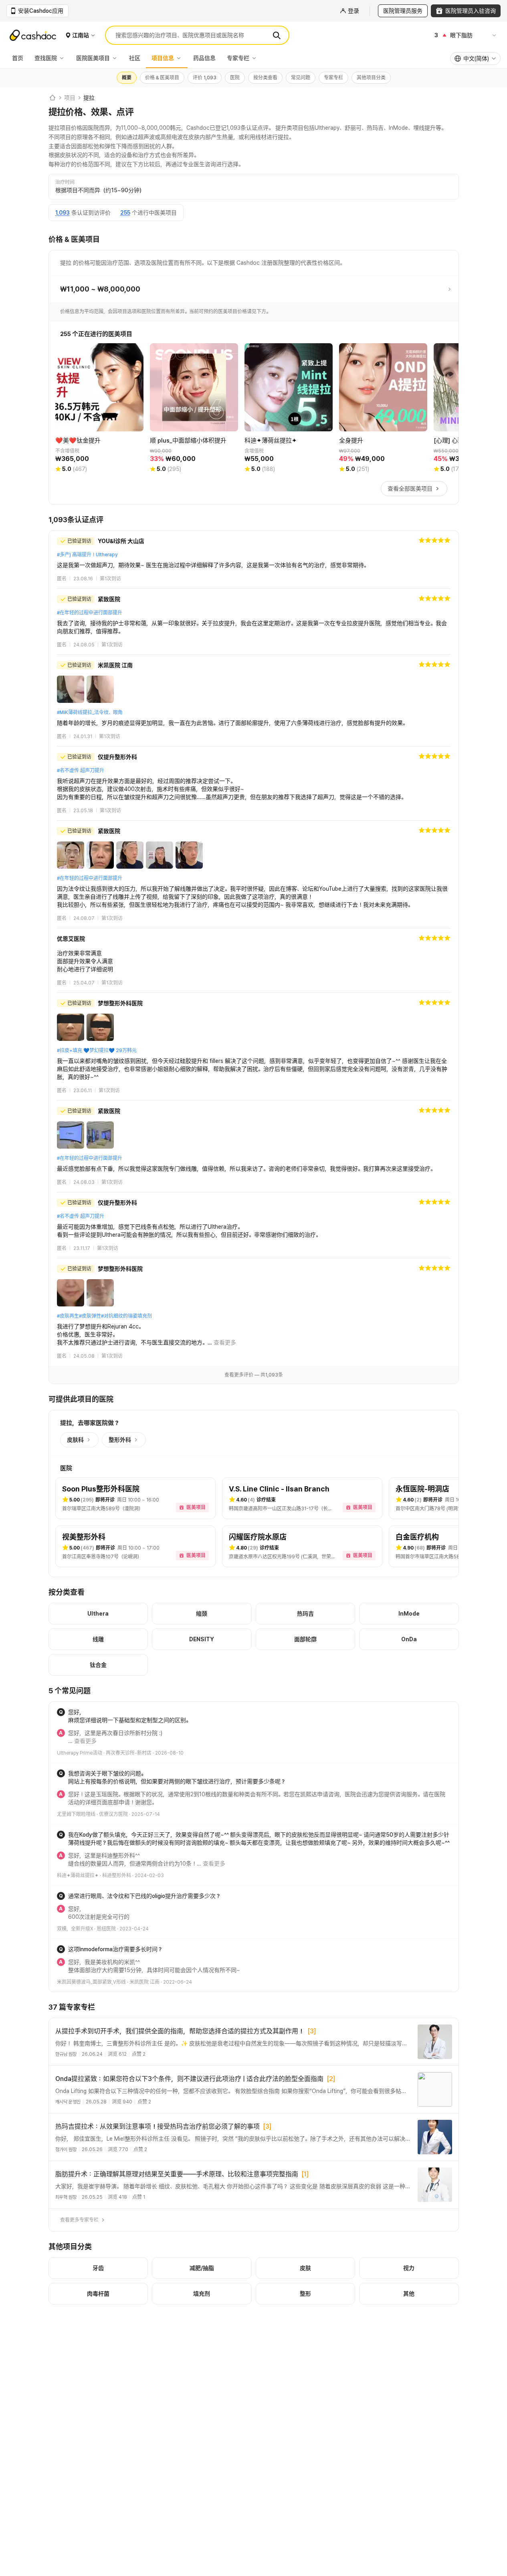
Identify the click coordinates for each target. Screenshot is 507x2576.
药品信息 (204, 58)
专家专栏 (238, 58)
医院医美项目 (93, 58)
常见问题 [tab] (301, 78)
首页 (18, 58)
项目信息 (163, 58)
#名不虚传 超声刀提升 (81, 771)
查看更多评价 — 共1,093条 (254, 1375)
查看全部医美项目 (410, 489)
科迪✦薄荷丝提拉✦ (78, 1876)
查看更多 (225, 1342)
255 (125, 213)
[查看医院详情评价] (254, 559)
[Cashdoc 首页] (53, 98)
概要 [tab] (127, 78)
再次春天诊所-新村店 (129, 1753)
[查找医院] (64, 58)
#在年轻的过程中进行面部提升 (90, 613)
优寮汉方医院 (113, 1814)
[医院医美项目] (117, 58)
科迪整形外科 (117, 1876)
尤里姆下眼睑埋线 (76, 1814)
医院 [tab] (235, 78)
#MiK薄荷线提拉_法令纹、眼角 (90, 712)
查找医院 (46, 58)
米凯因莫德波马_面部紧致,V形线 (91, 1982)
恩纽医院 (106, 1929)
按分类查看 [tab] (265, 78)
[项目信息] (181, 58)
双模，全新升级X (75, 1929)
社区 (135, 58)
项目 (70, 98)
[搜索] (277, 35)
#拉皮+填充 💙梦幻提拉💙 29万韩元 (97, 1051)
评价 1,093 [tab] (205, 78)
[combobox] (475, 58)
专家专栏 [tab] (333, 78)
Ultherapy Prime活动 (80, 1753)
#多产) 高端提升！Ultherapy (87, 555)
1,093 (63, 213)
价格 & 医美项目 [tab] (162, 78)
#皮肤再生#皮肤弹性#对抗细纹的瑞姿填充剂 (104, 1316)
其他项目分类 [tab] (371, 78)
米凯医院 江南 (144, 1982)
